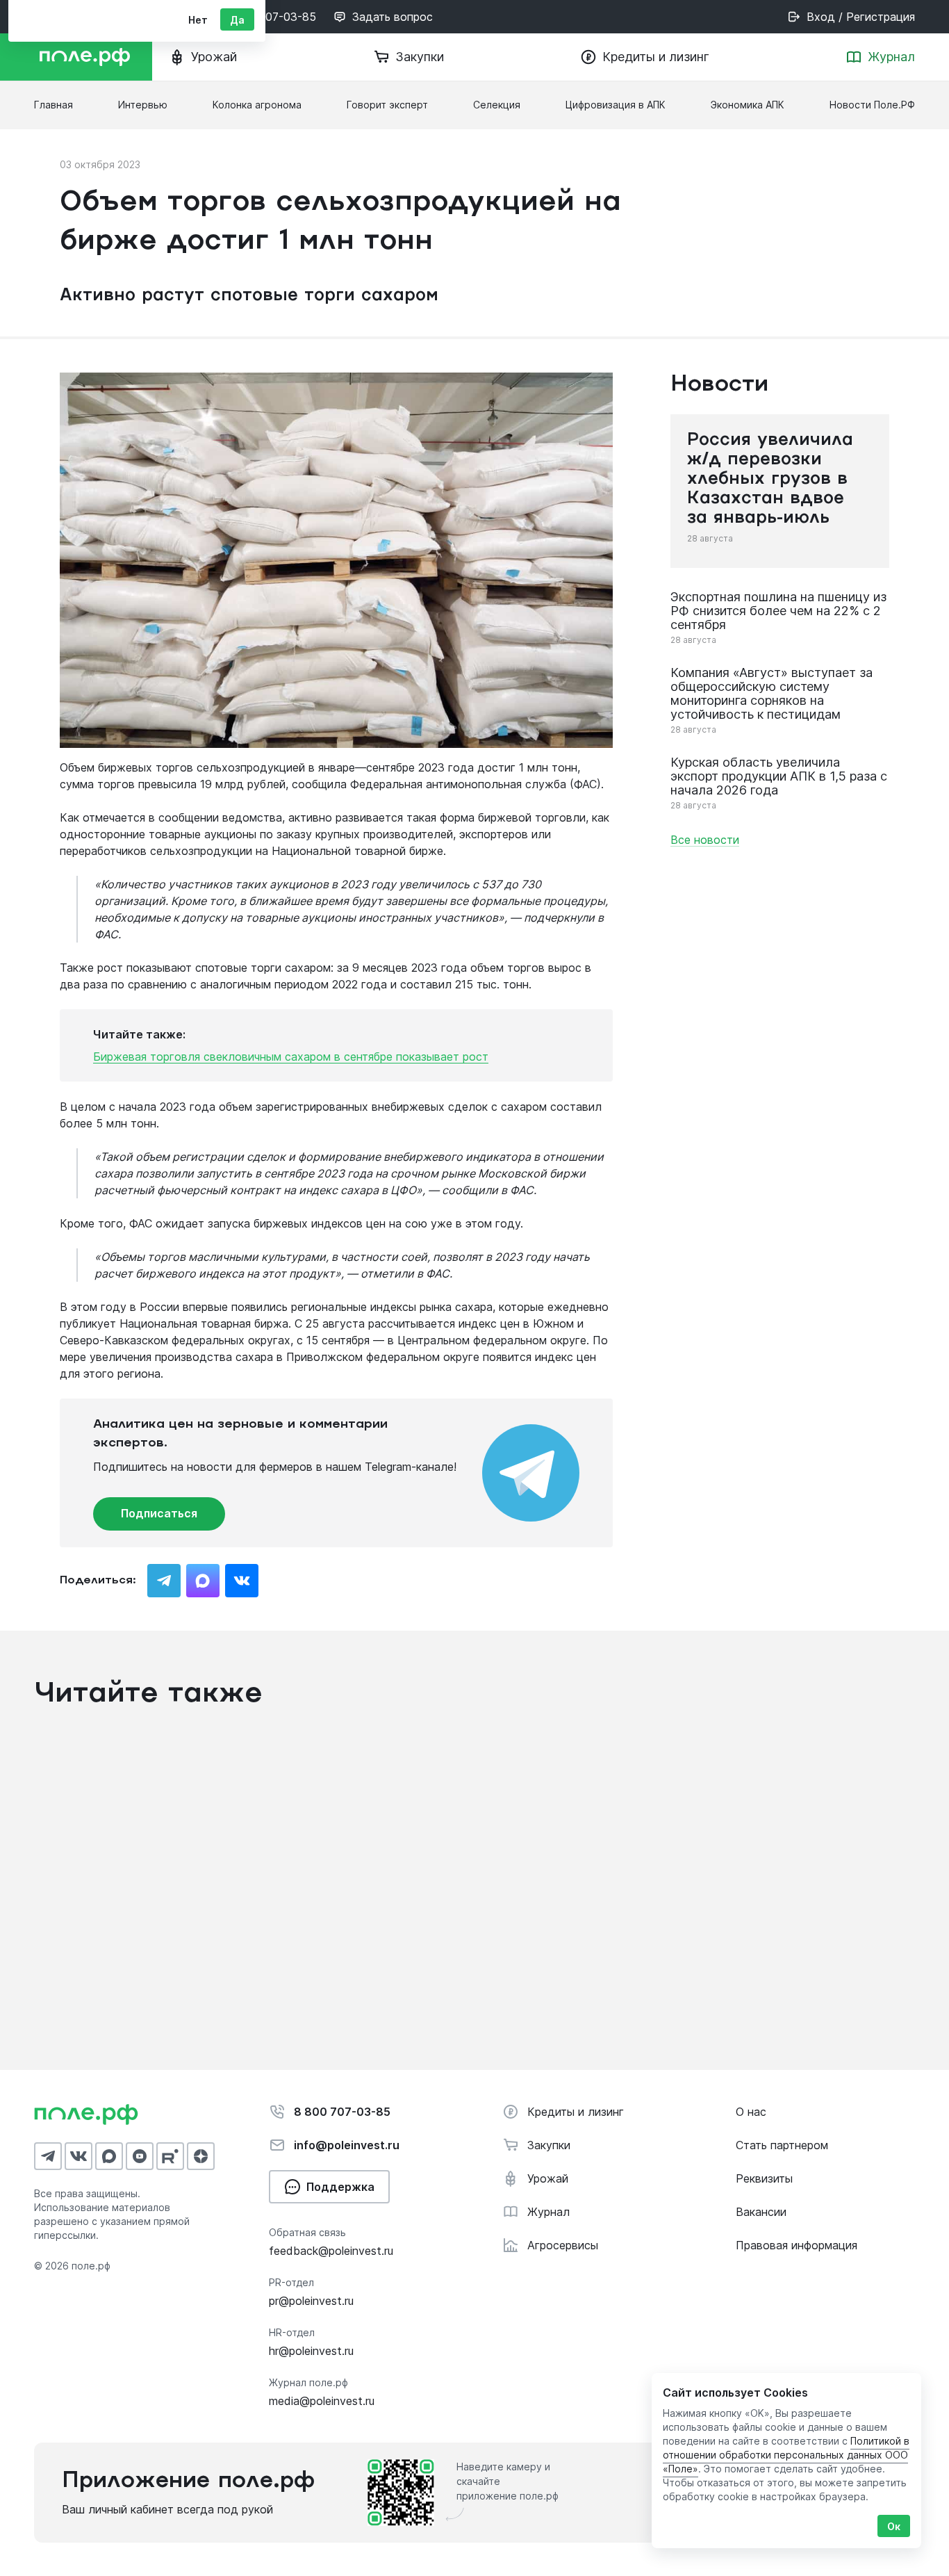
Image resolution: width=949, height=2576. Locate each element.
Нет (198, 20)
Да (237, 20)
